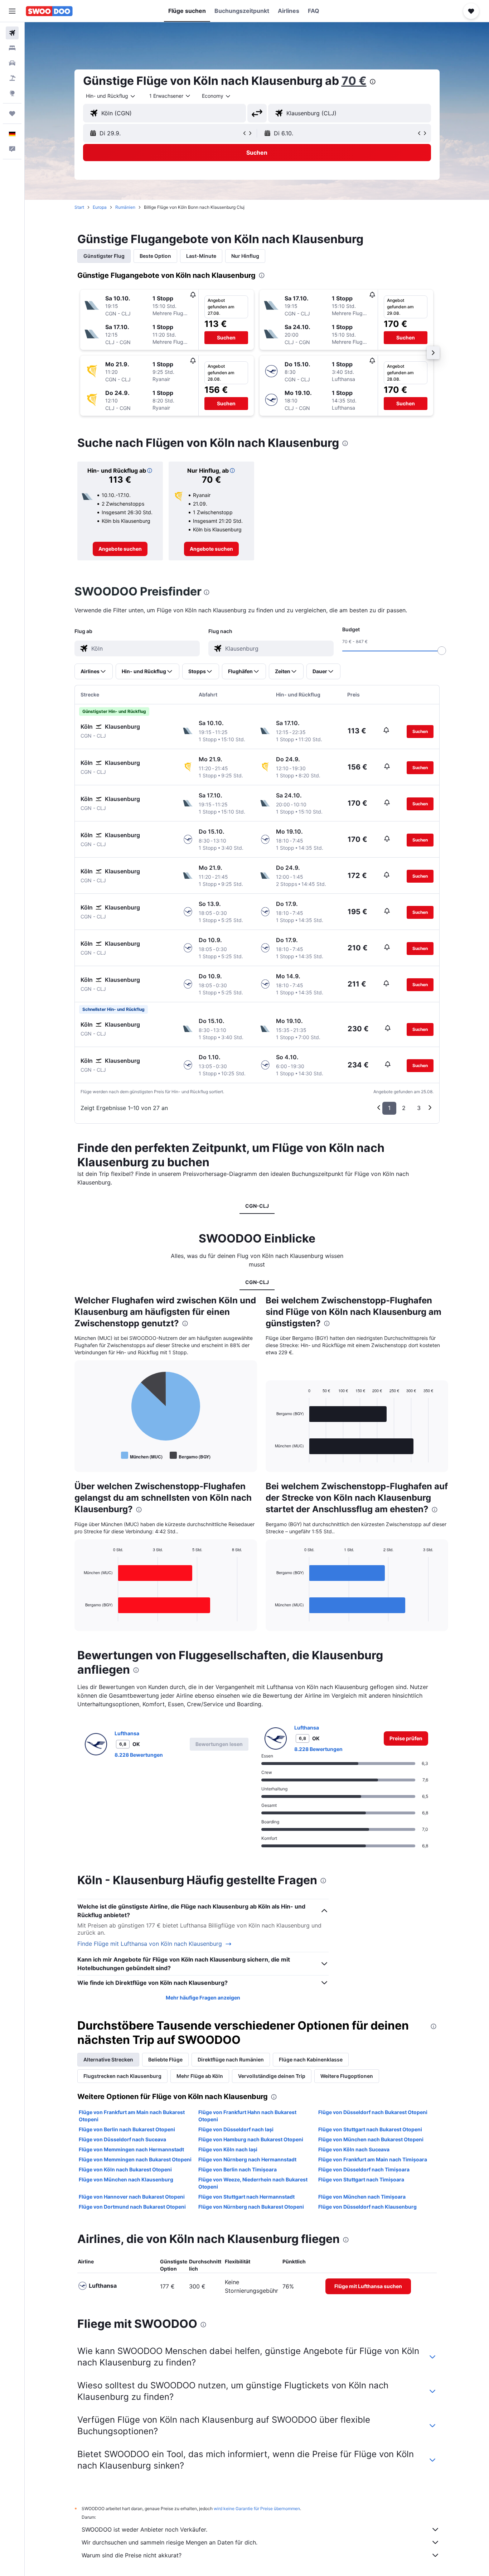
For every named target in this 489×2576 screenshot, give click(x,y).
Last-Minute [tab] (201, 256)
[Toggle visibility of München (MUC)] (142, 1456)
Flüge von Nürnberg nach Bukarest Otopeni (251, 2207)
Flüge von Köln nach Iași (228, 2149)
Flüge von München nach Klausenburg (126, 2179)
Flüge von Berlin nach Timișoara (238, 2169)
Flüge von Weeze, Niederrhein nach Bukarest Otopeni (253, 2183)
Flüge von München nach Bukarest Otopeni (371, 2139)
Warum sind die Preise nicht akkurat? (132, 2555)
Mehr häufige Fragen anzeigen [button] (203, 1998)
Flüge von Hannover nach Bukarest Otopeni (132, 2197)
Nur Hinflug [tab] (245, 256)
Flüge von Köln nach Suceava (354, 2149)
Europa (100, 207)
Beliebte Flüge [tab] (165, 2059)
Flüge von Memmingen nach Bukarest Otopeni (135, 2159)
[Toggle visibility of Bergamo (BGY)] (190, 1456)
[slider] (442, 651)
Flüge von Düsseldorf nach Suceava (122, 2139)
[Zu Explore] (12, 93)
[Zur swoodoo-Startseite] (49, 11)
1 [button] (389, 1108)
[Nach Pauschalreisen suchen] (12, 78)
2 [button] (404, 1108)
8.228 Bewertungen (139, 1755)
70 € (354, 81)
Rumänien (125, 207)
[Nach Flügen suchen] (12, 33)
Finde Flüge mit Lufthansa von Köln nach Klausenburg (150, 1944)
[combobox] (111, 96)
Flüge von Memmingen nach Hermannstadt (131, 2149)
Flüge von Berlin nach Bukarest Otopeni (127, 2129)
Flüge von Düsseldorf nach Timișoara (364, 2169)
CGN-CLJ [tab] (257, 1206)
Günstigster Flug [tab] (104, 256)
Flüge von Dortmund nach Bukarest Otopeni (132, 2207)
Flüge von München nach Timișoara (362, 2197)
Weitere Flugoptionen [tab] (347, 2076)
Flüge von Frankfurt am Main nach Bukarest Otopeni (132, 2116)
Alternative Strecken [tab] (108, 2059)
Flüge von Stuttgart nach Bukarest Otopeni (370, 2129)
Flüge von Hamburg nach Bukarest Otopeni (251, 2139)
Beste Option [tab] (155, 256)
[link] (120, 549)
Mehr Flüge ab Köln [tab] (200, 2076)
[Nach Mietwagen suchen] (12, 63)
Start (79, 207)
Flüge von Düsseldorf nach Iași (236, 2129)
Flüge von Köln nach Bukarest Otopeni (125, 2169)
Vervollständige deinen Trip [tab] (272, 2076)
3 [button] (419, 1108)
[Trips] (12, 114)
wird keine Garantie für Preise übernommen (257, 2509)
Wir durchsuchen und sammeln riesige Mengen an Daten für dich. (170, 2542)
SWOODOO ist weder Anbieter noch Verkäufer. (144, 2529)
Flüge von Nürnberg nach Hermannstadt (247, 2159)
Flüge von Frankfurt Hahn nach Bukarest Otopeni (247, 2116)
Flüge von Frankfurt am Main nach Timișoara (373, 2159)
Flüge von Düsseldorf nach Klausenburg (367, 2207)
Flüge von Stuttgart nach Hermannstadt (246, 2197)
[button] (12, 11)
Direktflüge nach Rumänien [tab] (231, 2059)
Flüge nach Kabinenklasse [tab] (311, 2059)
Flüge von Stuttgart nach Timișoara (361, 2179)
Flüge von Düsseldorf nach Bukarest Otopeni (373, 2112)
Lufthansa (127, 1733)
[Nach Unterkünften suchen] (12, 48)
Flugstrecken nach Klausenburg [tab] (122, 2076)
